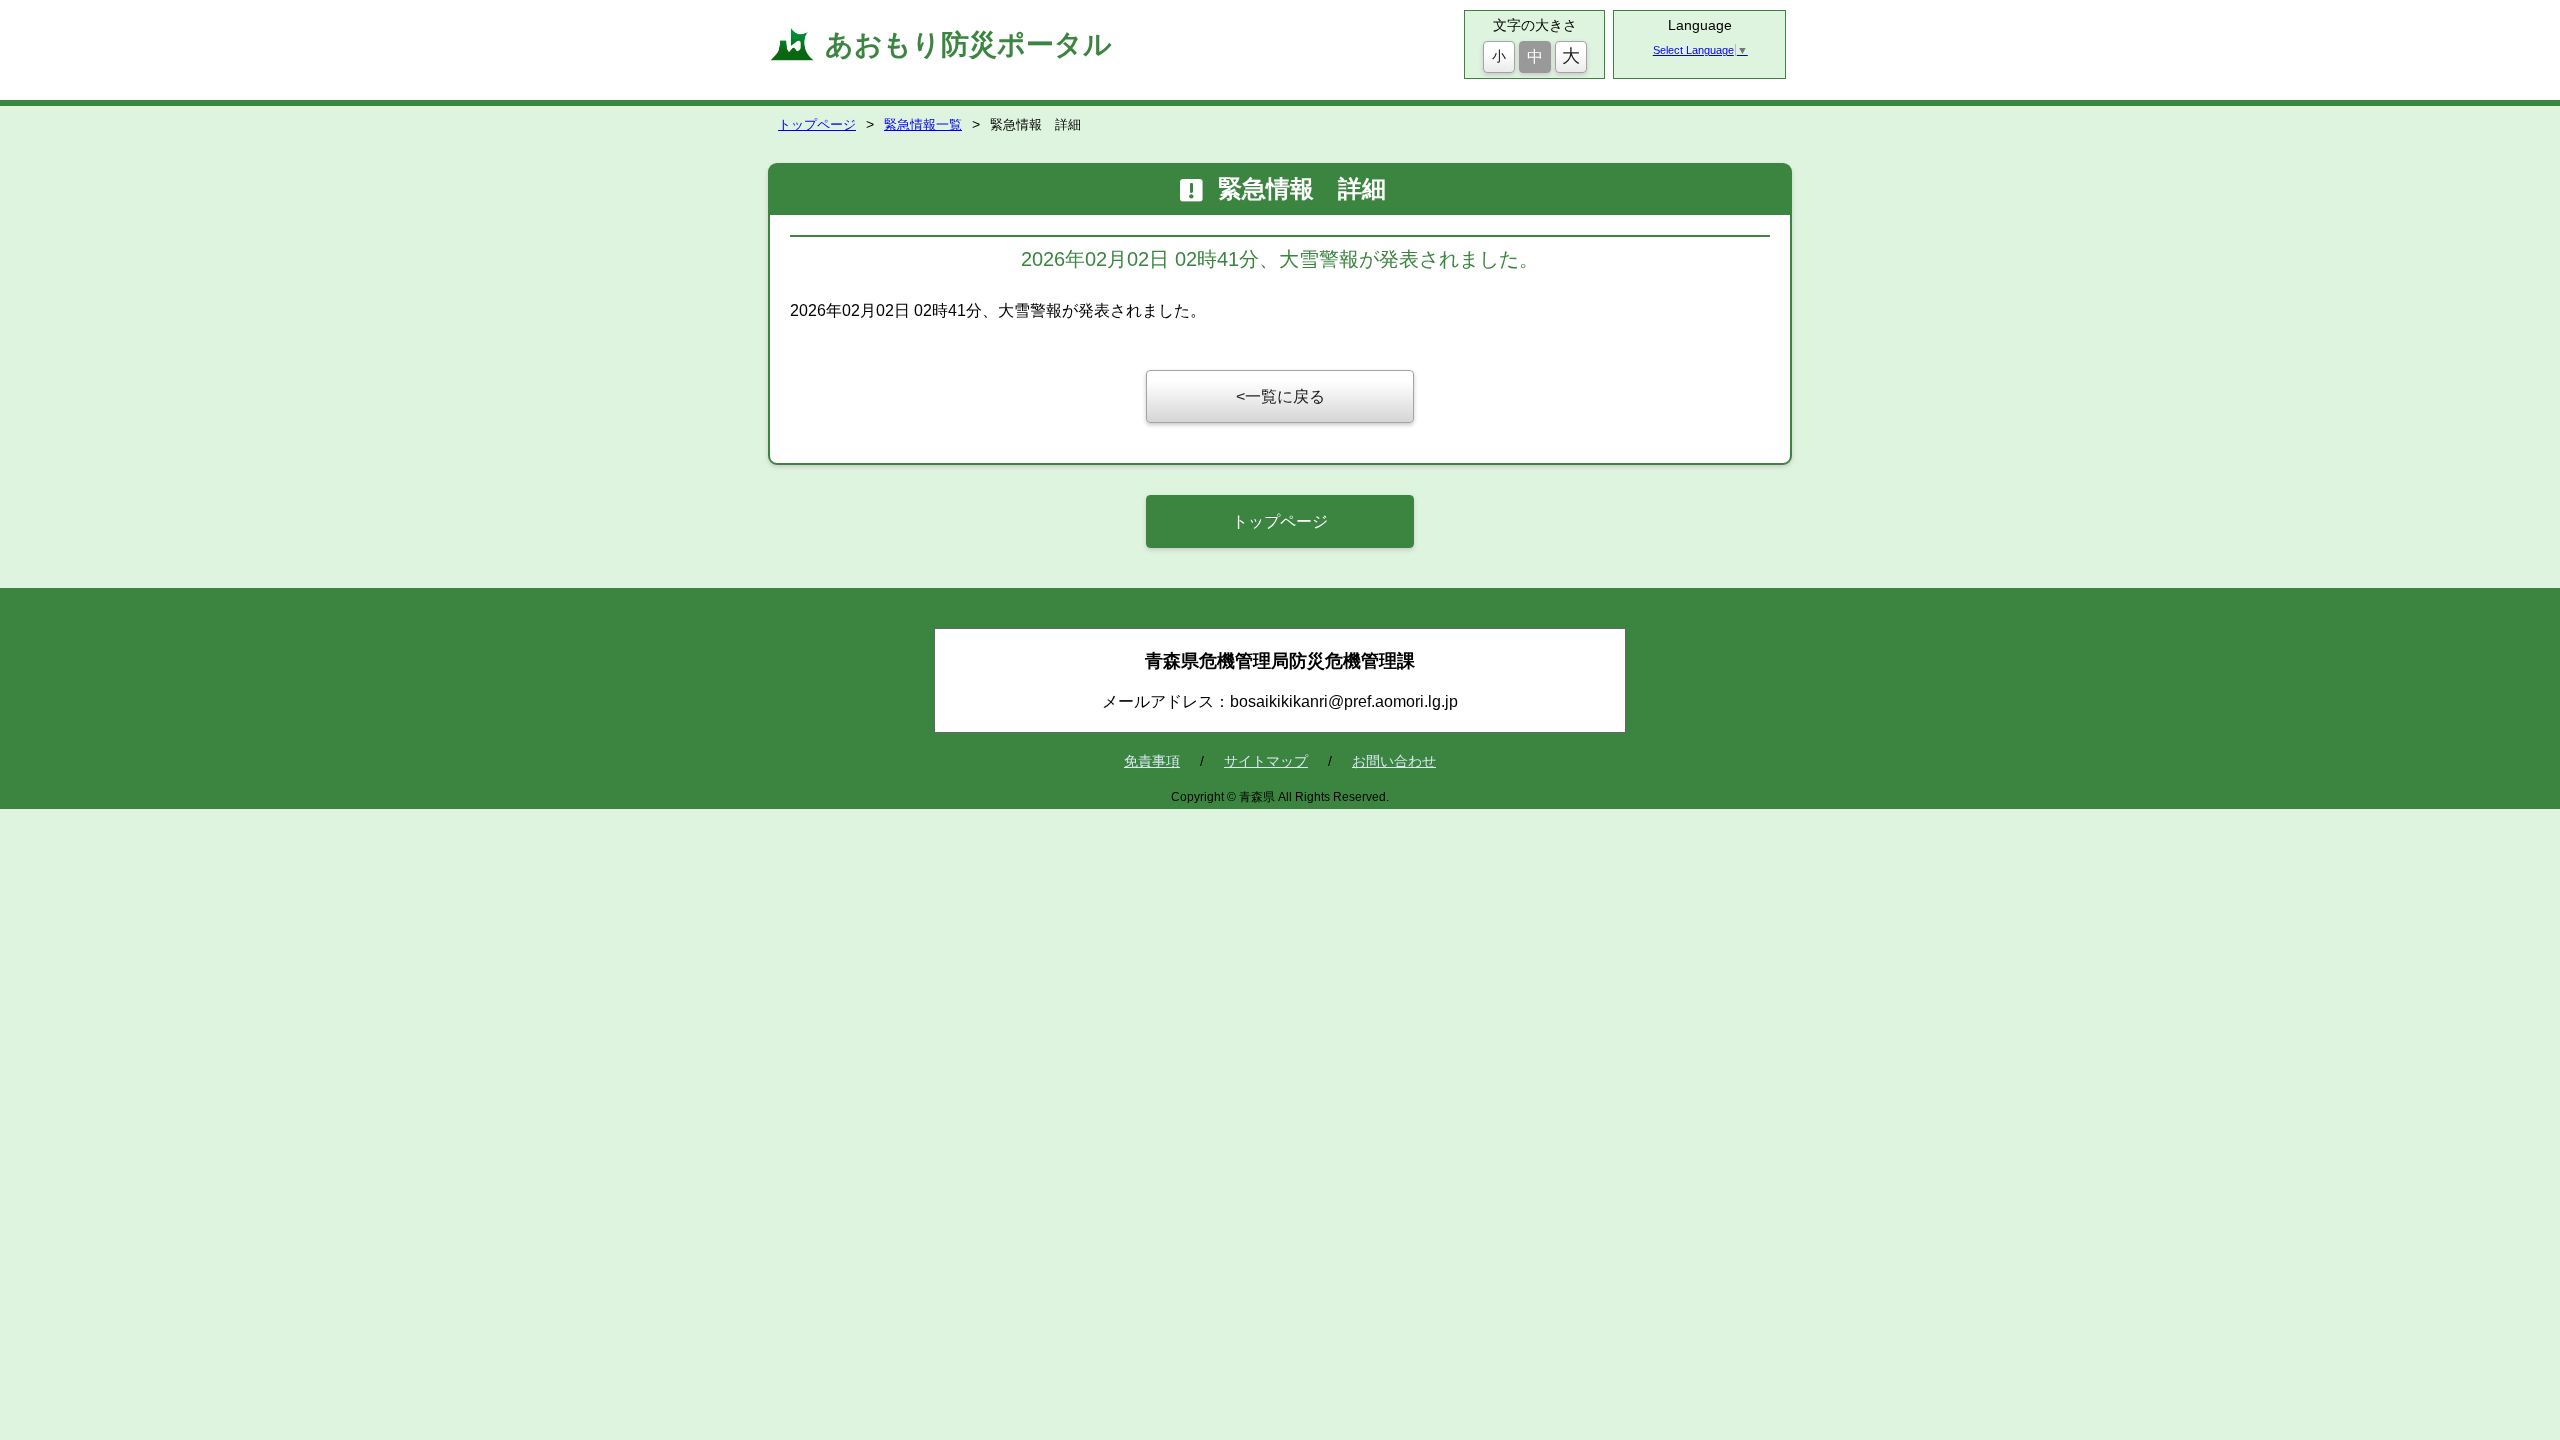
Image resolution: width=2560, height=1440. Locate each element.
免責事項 (1152, 761)
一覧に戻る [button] (1285, 396)
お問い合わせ (1394, 761)
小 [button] (1499, 56)
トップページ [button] (1280, 521)
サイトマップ (1266, 761)
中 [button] (1535, 56)
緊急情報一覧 (923, 124)
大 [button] (1571, 56)
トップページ (817, 124)
